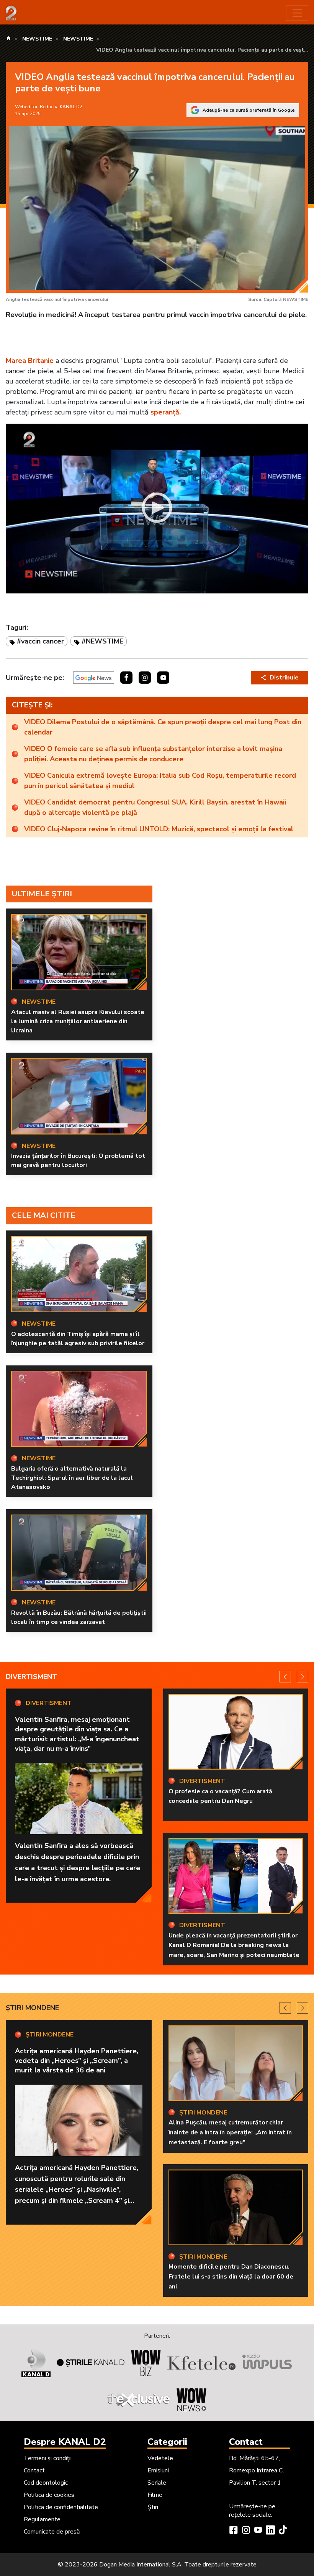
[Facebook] (234, 2531)
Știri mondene (32, 2008)
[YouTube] (258, 2531)
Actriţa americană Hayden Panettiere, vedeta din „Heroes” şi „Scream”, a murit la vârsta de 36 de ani (77, 2061)
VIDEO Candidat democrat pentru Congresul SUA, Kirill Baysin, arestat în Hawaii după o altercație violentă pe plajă (155, 807)
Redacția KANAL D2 (61, 107)
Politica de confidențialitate (61, 2507)
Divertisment (31, 1677)
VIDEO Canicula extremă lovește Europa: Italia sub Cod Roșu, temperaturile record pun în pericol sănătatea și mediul (160, 781)
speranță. (166, 412)
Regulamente (42, 2519)
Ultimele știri (42, 894)
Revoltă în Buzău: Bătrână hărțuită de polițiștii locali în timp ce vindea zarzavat (79, 1617)
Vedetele (160, 2458)
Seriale (157, 2483)
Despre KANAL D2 (65, 2442)
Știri (153, 2507)
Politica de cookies (49, 2495)
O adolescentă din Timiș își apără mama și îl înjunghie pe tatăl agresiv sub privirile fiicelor (78, 1339)
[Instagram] (246, 2531)
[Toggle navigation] (297, 13)
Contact (34, 2470)
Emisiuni (158, 2470)
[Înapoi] (285, 1677)
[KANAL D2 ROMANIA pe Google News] (94, 678)
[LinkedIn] (270, 2531)
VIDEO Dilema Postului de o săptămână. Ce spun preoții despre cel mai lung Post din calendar (163, 727)
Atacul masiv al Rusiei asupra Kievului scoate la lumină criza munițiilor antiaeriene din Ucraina (78, 1021)
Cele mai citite (44, 1215)
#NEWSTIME (102, 641)
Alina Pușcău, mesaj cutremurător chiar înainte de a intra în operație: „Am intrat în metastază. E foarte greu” (230, 2132)
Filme (155, 2495)
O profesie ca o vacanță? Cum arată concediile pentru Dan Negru (220, 1796)
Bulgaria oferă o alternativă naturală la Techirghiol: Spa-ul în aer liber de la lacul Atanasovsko (72, 1478)
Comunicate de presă (52, 2532)
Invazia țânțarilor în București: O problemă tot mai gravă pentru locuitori (78, 1160)
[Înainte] (303, 1677)
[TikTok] (283, 2531)
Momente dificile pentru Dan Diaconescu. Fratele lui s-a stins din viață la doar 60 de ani (231, 2276)
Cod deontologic (46, 2483)
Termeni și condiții (48, 2458)
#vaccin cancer (40, 641)
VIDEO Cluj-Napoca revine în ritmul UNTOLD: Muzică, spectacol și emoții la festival (159, 829)
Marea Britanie (30, 361)
